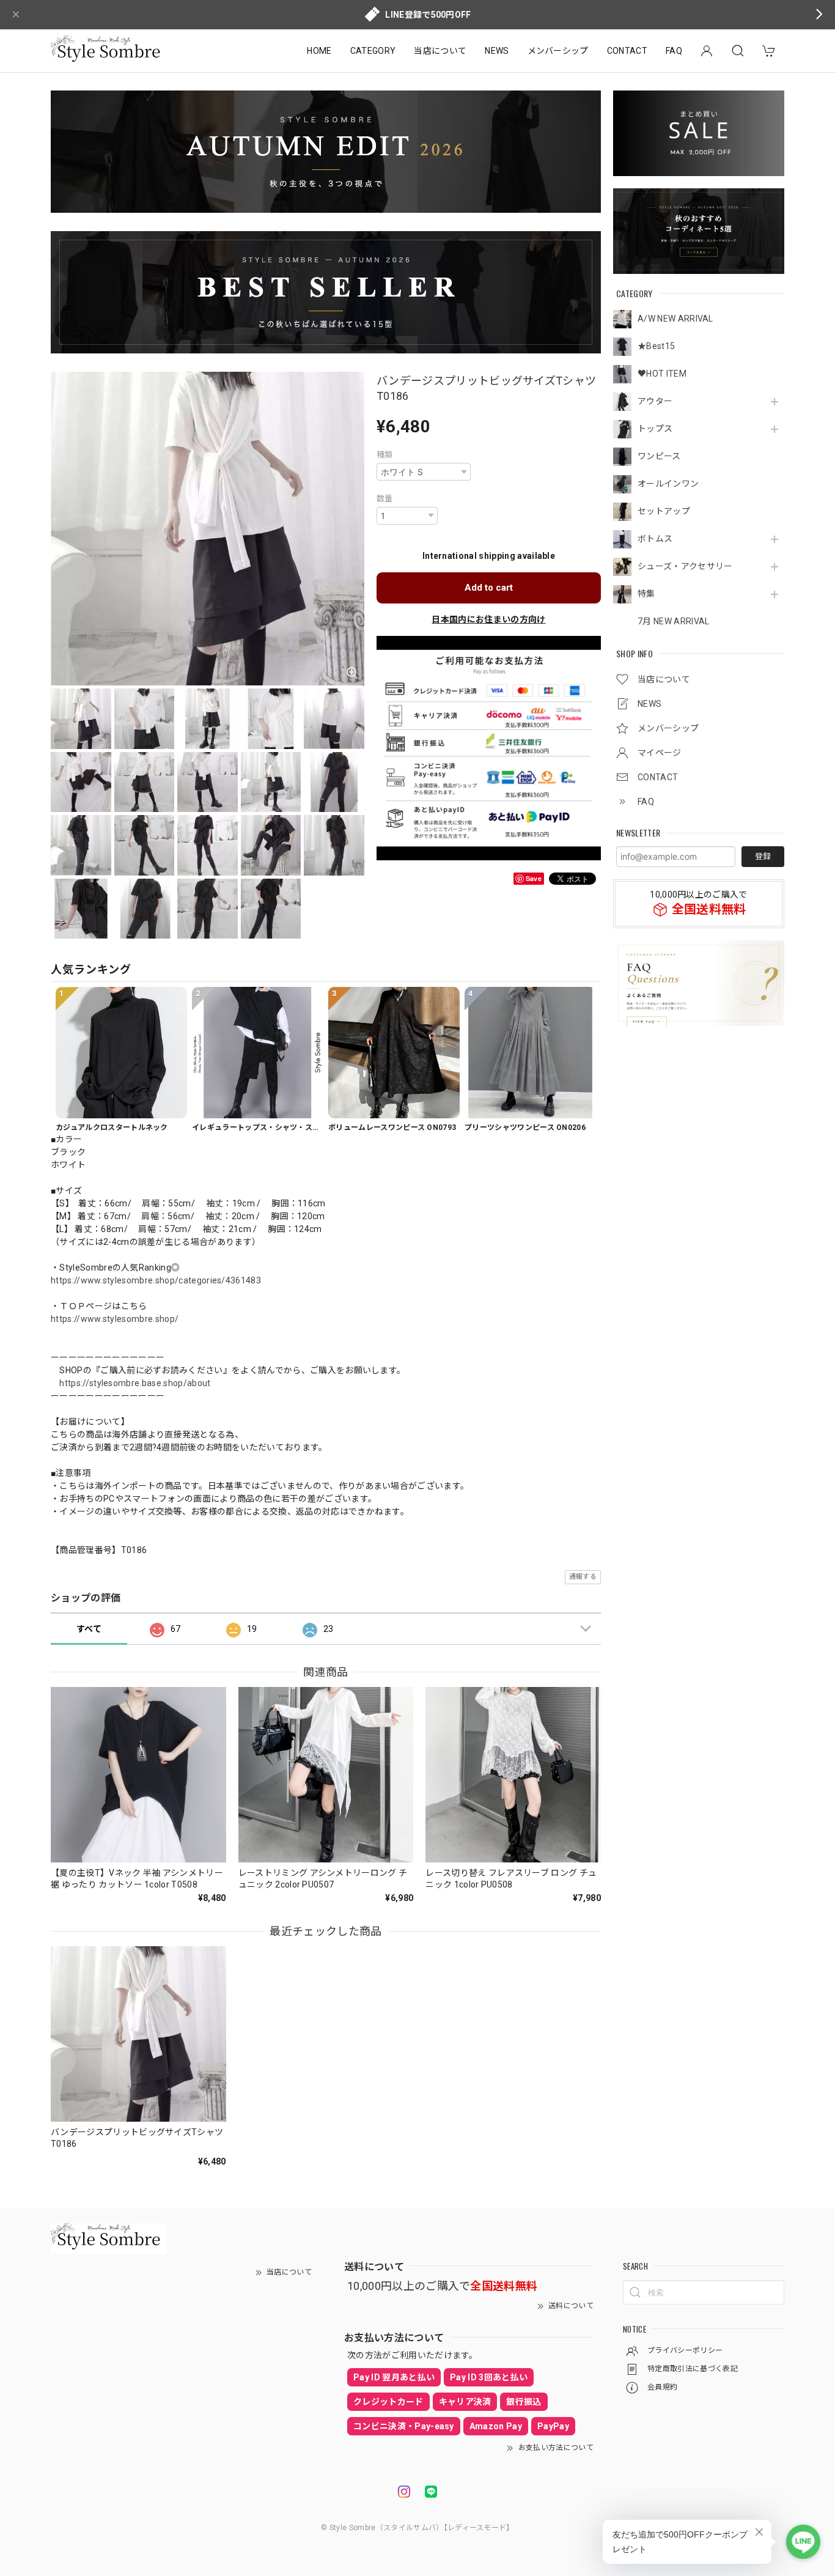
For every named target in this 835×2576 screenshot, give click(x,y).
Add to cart (489, 588)
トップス (655, 429)
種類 (385, 455)
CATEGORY (373, 51)
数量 (385, 499)
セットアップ (664, 511)
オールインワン (668, 484)
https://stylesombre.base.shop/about (135, 1383)
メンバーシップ (558, 51)
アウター (655, 401)
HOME (319, 51)
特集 (646, 594)
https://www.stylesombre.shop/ (115, 1319)
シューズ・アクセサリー (685, 566)
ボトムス (655, 539)
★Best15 (656, 346)
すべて (89, 1629)
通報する (583, 1577)
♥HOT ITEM (662, 374)
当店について (440, 51)
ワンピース (659, 456)
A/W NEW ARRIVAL (675, 319)
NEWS (497, 51)
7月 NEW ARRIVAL (673, 621)
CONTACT (627, 51)
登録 (763, 856)
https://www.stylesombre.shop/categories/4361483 (156, 1280)
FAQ (674, 51)
